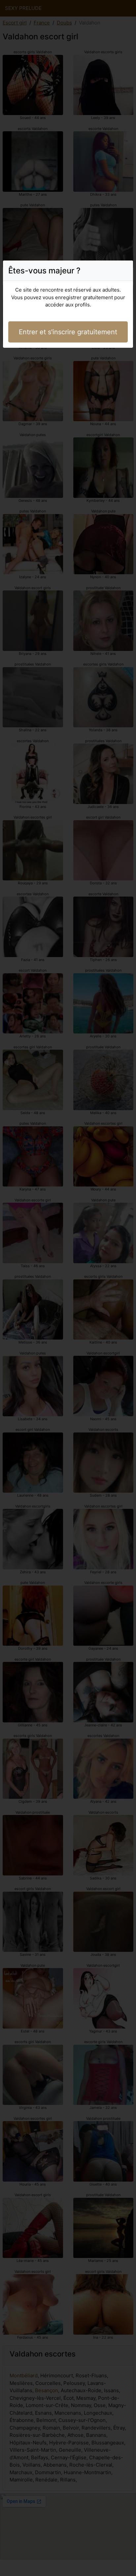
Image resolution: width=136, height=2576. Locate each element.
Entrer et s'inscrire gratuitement (68, 332)
